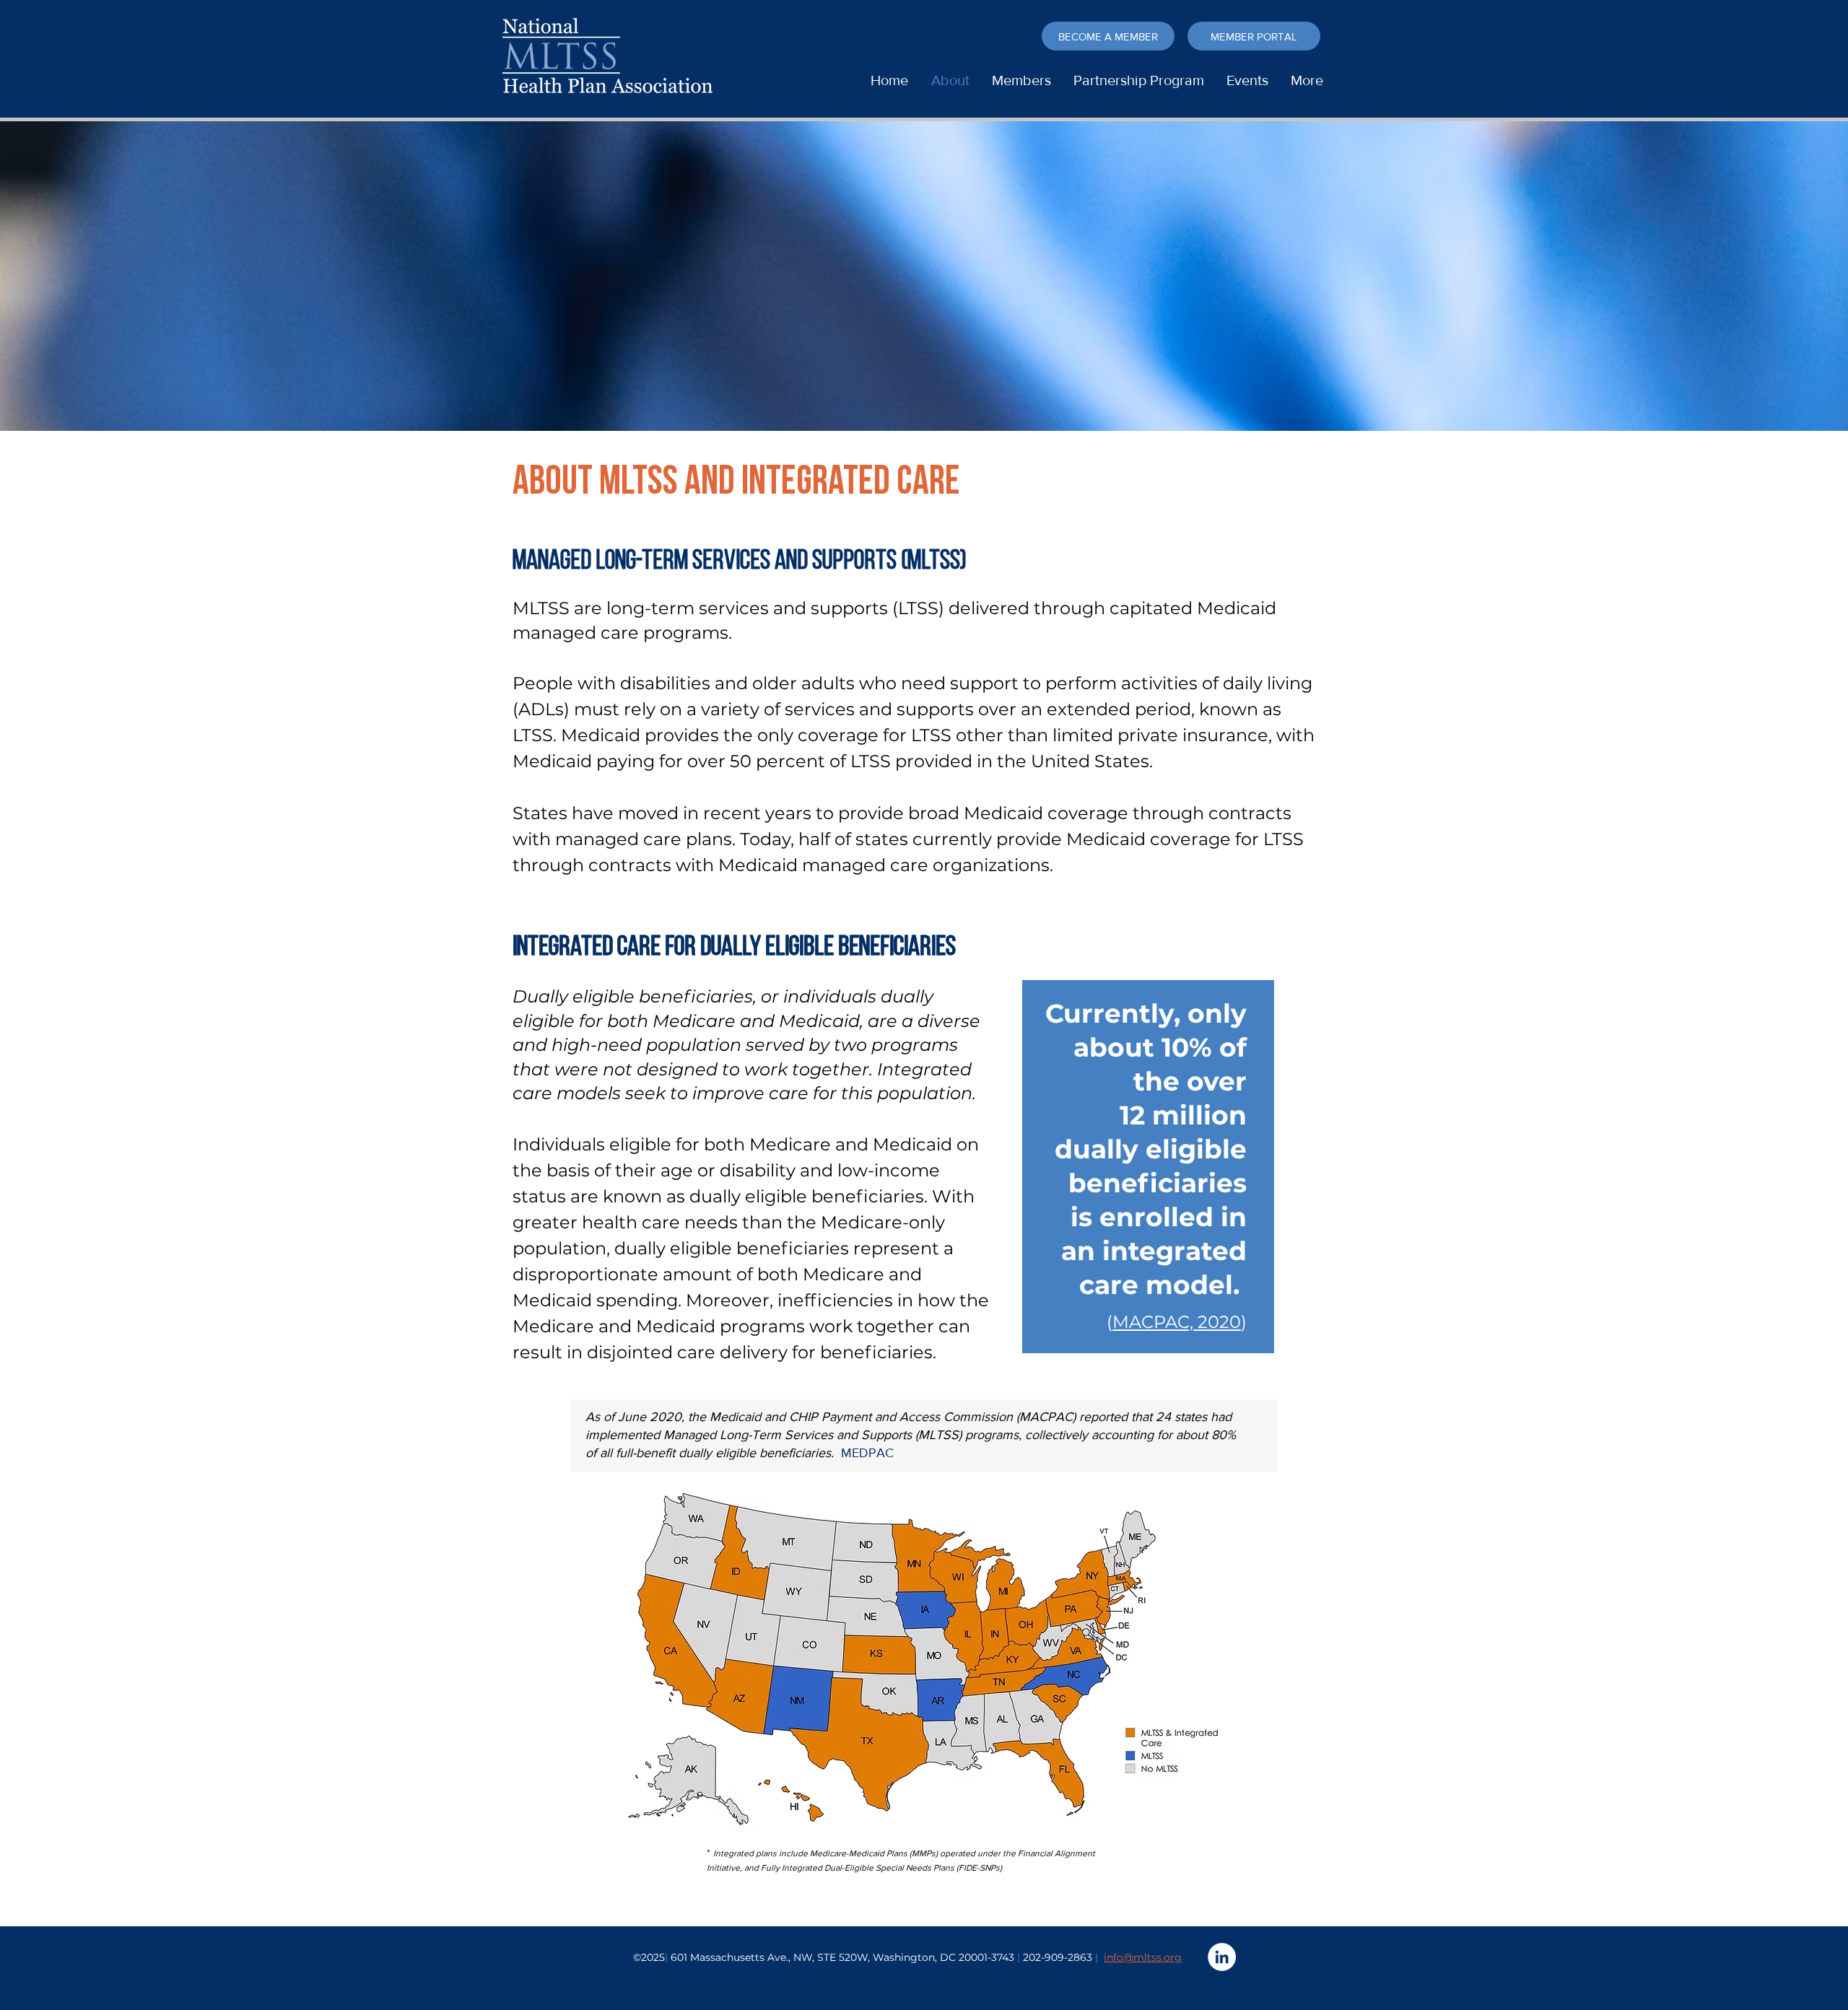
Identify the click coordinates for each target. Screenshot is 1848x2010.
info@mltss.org (1143, 1957)
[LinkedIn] (1222, 1957)
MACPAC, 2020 (1177, 1322)
